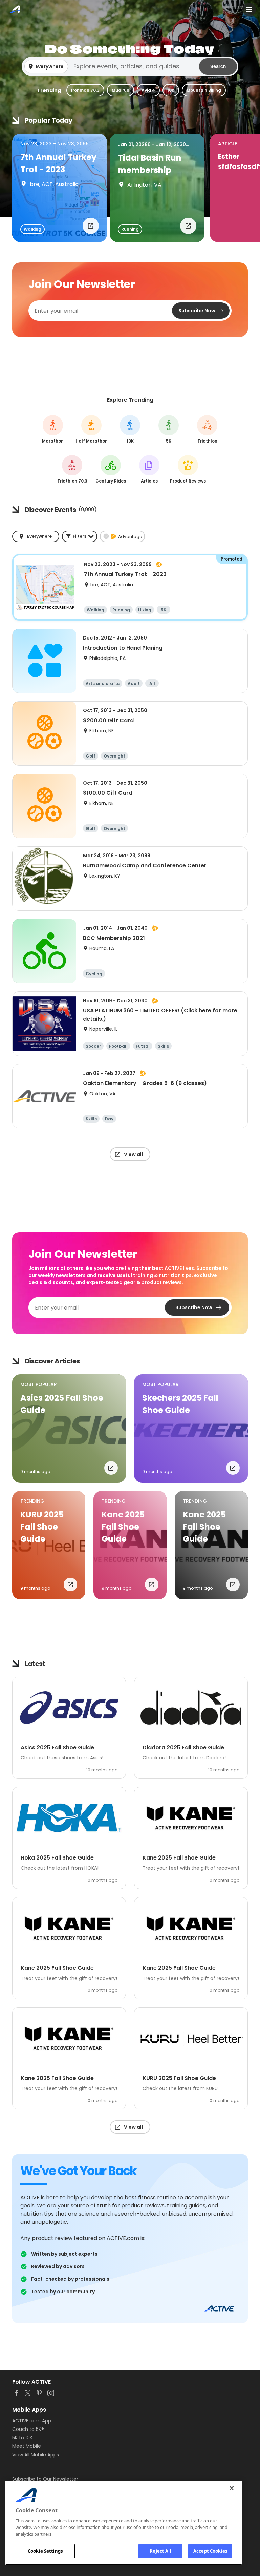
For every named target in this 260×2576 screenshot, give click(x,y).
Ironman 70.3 (85, 90)
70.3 (72, 469)
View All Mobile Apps (36, 2455)
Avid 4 (148, 90)
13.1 (92, 429)
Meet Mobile (27, 2446)
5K (169, 429)
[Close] (232, 2488)
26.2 (53, 429)
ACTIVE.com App (32, 2421)
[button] (130, 66)
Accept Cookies (210, 2551)
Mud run (121, 90)
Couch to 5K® (28, 2429)
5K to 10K (22, 2438)
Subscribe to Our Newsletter (45, 2479)
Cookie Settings (45, 2551)
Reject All (160, 2551)
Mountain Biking (204, 90)
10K (171, 90)
